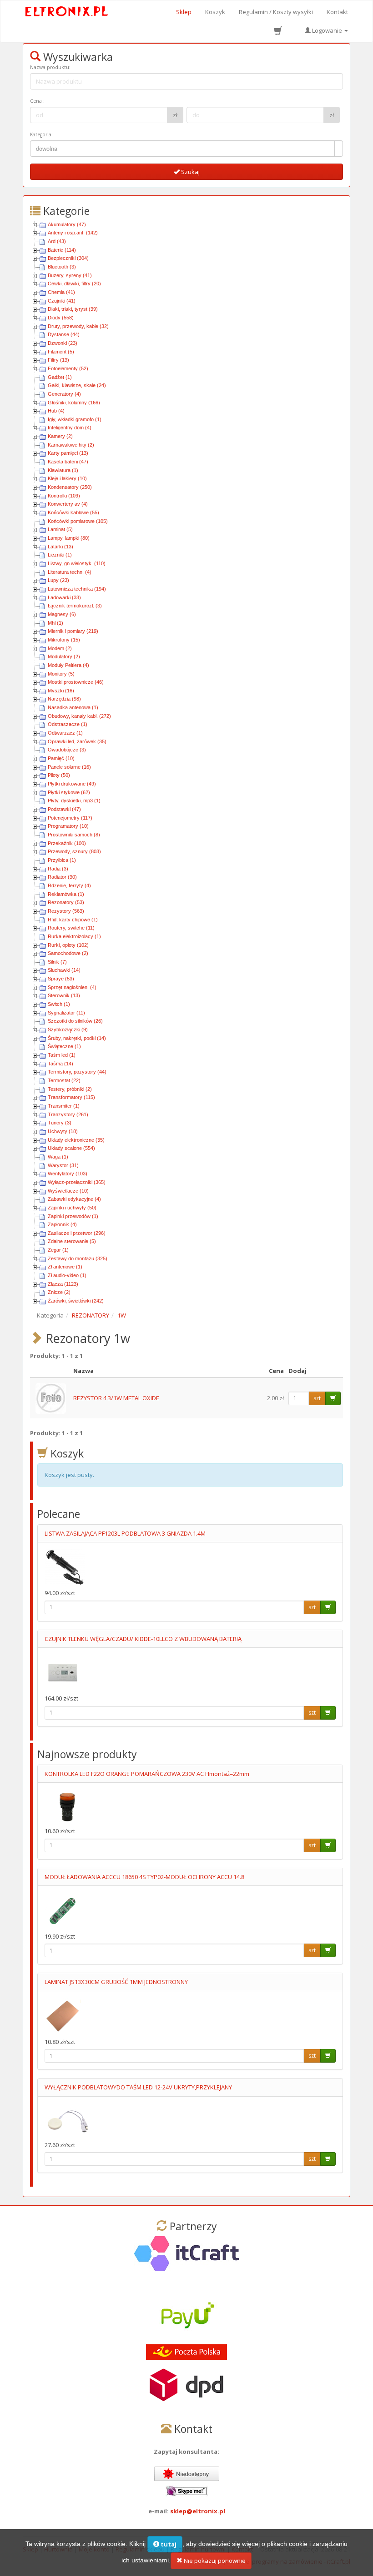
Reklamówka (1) (66, 894)
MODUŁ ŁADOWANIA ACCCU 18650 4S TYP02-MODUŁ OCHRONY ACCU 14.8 (144, 1877)
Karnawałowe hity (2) (71, 445)
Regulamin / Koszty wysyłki (276, 12)
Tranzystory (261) (68, 1114)
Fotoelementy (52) (68, 368)
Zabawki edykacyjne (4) (74, 1199)
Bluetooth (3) (62, 267)
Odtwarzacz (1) (65, 733)
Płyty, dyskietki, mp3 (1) (74, 801)
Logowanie (327, 30)
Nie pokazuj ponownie (214, 2561)
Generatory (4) (64, 394)
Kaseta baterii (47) (68, 462)
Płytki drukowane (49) (72, 784)
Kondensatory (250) (70, 487)
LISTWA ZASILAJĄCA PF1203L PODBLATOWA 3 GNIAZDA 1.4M (125, 1533)
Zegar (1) (58, 1250)
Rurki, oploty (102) (68, 945)
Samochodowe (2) (68, 953)
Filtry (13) (58, 360)
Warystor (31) (63, 1165)
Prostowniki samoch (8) (74, 835)
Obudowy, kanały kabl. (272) (79, 716)
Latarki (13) (60, 547)
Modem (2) (60, 648)
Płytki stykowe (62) (69, 792)
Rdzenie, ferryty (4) (69, 885)
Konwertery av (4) (68, 504)
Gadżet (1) (60, 377)
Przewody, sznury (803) (74, 851)
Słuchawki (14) (64, 970)
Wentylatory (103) (68, 1174)
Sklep (184, 12)
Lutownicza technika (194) (77, 589)
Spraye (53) (61, 979)
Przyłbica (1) (62, 860)
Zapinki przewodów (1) (73, 1216)
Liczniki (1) (60, 555)
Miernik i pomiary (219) (73, 631)
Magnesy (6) (62, 614)
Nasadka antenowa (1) (73, 707)
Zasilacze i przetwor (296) (77, 1233)
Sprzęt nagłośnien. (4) (72, 987)
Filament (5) (61, 352)
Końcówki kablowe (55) (73, 512)
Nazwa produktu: (50, 67)
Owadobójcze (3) (67, 750)
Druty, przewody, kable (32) (78, 326)
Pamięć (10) (61, 758)
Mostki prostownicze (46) (76, 682)
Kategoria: (41, 134)
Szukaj (190, 172)
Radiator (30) (62, 877)
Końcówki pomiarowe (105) (78, 521)
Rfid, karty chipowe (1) (73, 920)
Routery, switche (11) (71, 928)
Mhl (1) (55, 623)
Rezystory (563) (66, 911)
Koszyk (215, 12)
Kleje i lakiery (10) (67, 478)
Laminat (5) (60, 529)
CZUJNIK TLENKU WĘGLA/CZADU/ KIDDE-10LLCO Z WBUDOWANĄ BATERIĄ (143, 1639)
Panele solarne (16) (69, 767)
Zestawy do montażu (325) (78, 1258)
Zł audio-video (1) (67, 1275)
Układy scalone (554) (71, 1148)
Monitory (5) (61, 674)
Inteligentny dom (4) (70, 428)
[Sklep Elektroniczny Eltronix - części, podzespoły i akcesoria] (67, 12)
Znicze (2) (59, 1292)
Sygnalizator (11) (66, 1013)
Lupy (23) (58, 580)
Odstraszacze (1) (68, 724)
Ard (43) (57, 241)
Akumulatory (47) (67, 224)
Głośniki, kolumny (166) (74, 403)
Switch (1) (59, 1004)
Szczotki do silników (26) (75, 1021)
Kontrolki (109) (64, 496)
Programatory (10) (68, 826)
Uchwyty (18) (63, 1131)
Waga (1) (58, 1157)
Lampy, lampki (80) (69, 538)
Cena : (37, 101)
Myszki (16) (61, 691)
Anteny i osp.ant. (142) (73, 233)
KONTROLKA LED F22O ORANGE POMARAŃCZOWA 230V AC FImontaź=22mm (147, 1774)
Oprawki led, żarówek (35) (77, 741)
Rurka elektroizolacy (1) (74, 936)
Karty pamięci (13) (68, 453)
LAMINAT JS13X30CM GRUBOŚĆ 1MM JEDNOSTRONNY (116, 1982)
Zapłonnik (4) (62, 1224)
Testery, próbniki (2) (70, 1089)
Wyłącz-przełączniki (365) (77, 1182)
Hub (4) (56, 411)
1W (122, 1315)
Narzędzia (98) (64, 699)
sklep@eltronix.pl (198, 2511)
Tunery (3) (60, 1123)
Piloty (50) (59, 775)
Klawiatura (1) (63, 470)
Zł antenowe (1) (65, 1267)
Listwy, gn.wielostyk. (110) (77, 563)
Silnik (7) (57, 962)
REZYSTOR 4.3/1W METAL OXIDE (116, 1398)
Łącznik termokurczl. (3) (75, 606)
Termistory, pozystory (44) (77, 1072)
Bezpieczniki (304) (68, 258)
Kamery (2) (60, 436)
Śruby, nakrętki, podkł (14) (77, 1038)
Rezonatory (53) (66, 902)
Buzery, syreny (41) (70, 275)
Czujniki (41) (62, 301)
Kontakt (337, 12)
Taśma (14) (60, 1064)
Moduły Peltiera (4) (68, 665)
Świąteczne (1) (64, 1046)
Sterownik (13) (64, 995)
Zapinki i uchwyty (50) (72, 1208)
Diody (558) (61, 318)
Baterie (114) (62, 250)
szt (317, 1398)
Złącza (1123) (63, 1284)
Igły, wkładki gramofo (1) (75, 419)
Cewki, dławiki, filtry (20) (74, 283)
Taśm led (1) (62, 1055)
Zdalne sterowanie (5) (72, 1241)
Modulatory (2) (64, 656)
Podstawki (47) (64, 809)
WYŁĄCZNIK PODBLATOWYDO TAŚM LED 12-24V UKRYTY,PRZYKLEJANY (138, 2087)
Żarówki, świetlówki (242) (76, 1301)
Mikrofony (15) (64, 640)
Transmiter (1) (64, 1106)
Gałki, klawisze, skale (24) (77, 385)
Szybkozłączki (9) (68, 1029)
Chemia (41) (61, 292)
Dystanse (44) (64, 334)
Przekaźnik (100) (67, 843)
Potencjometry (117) (70, 818)
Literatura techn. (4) (70, 572)
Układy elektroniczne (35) (76, 1140)
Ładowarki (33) (64, 597)
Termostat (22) (64, 1080)
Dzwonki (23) (63, 343)
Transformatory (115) (71, 1097)
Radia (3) (58, 869)
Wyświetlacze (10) (68, 1191)
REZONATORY (91, 1315)
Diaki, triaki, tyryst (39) (73, 309)
